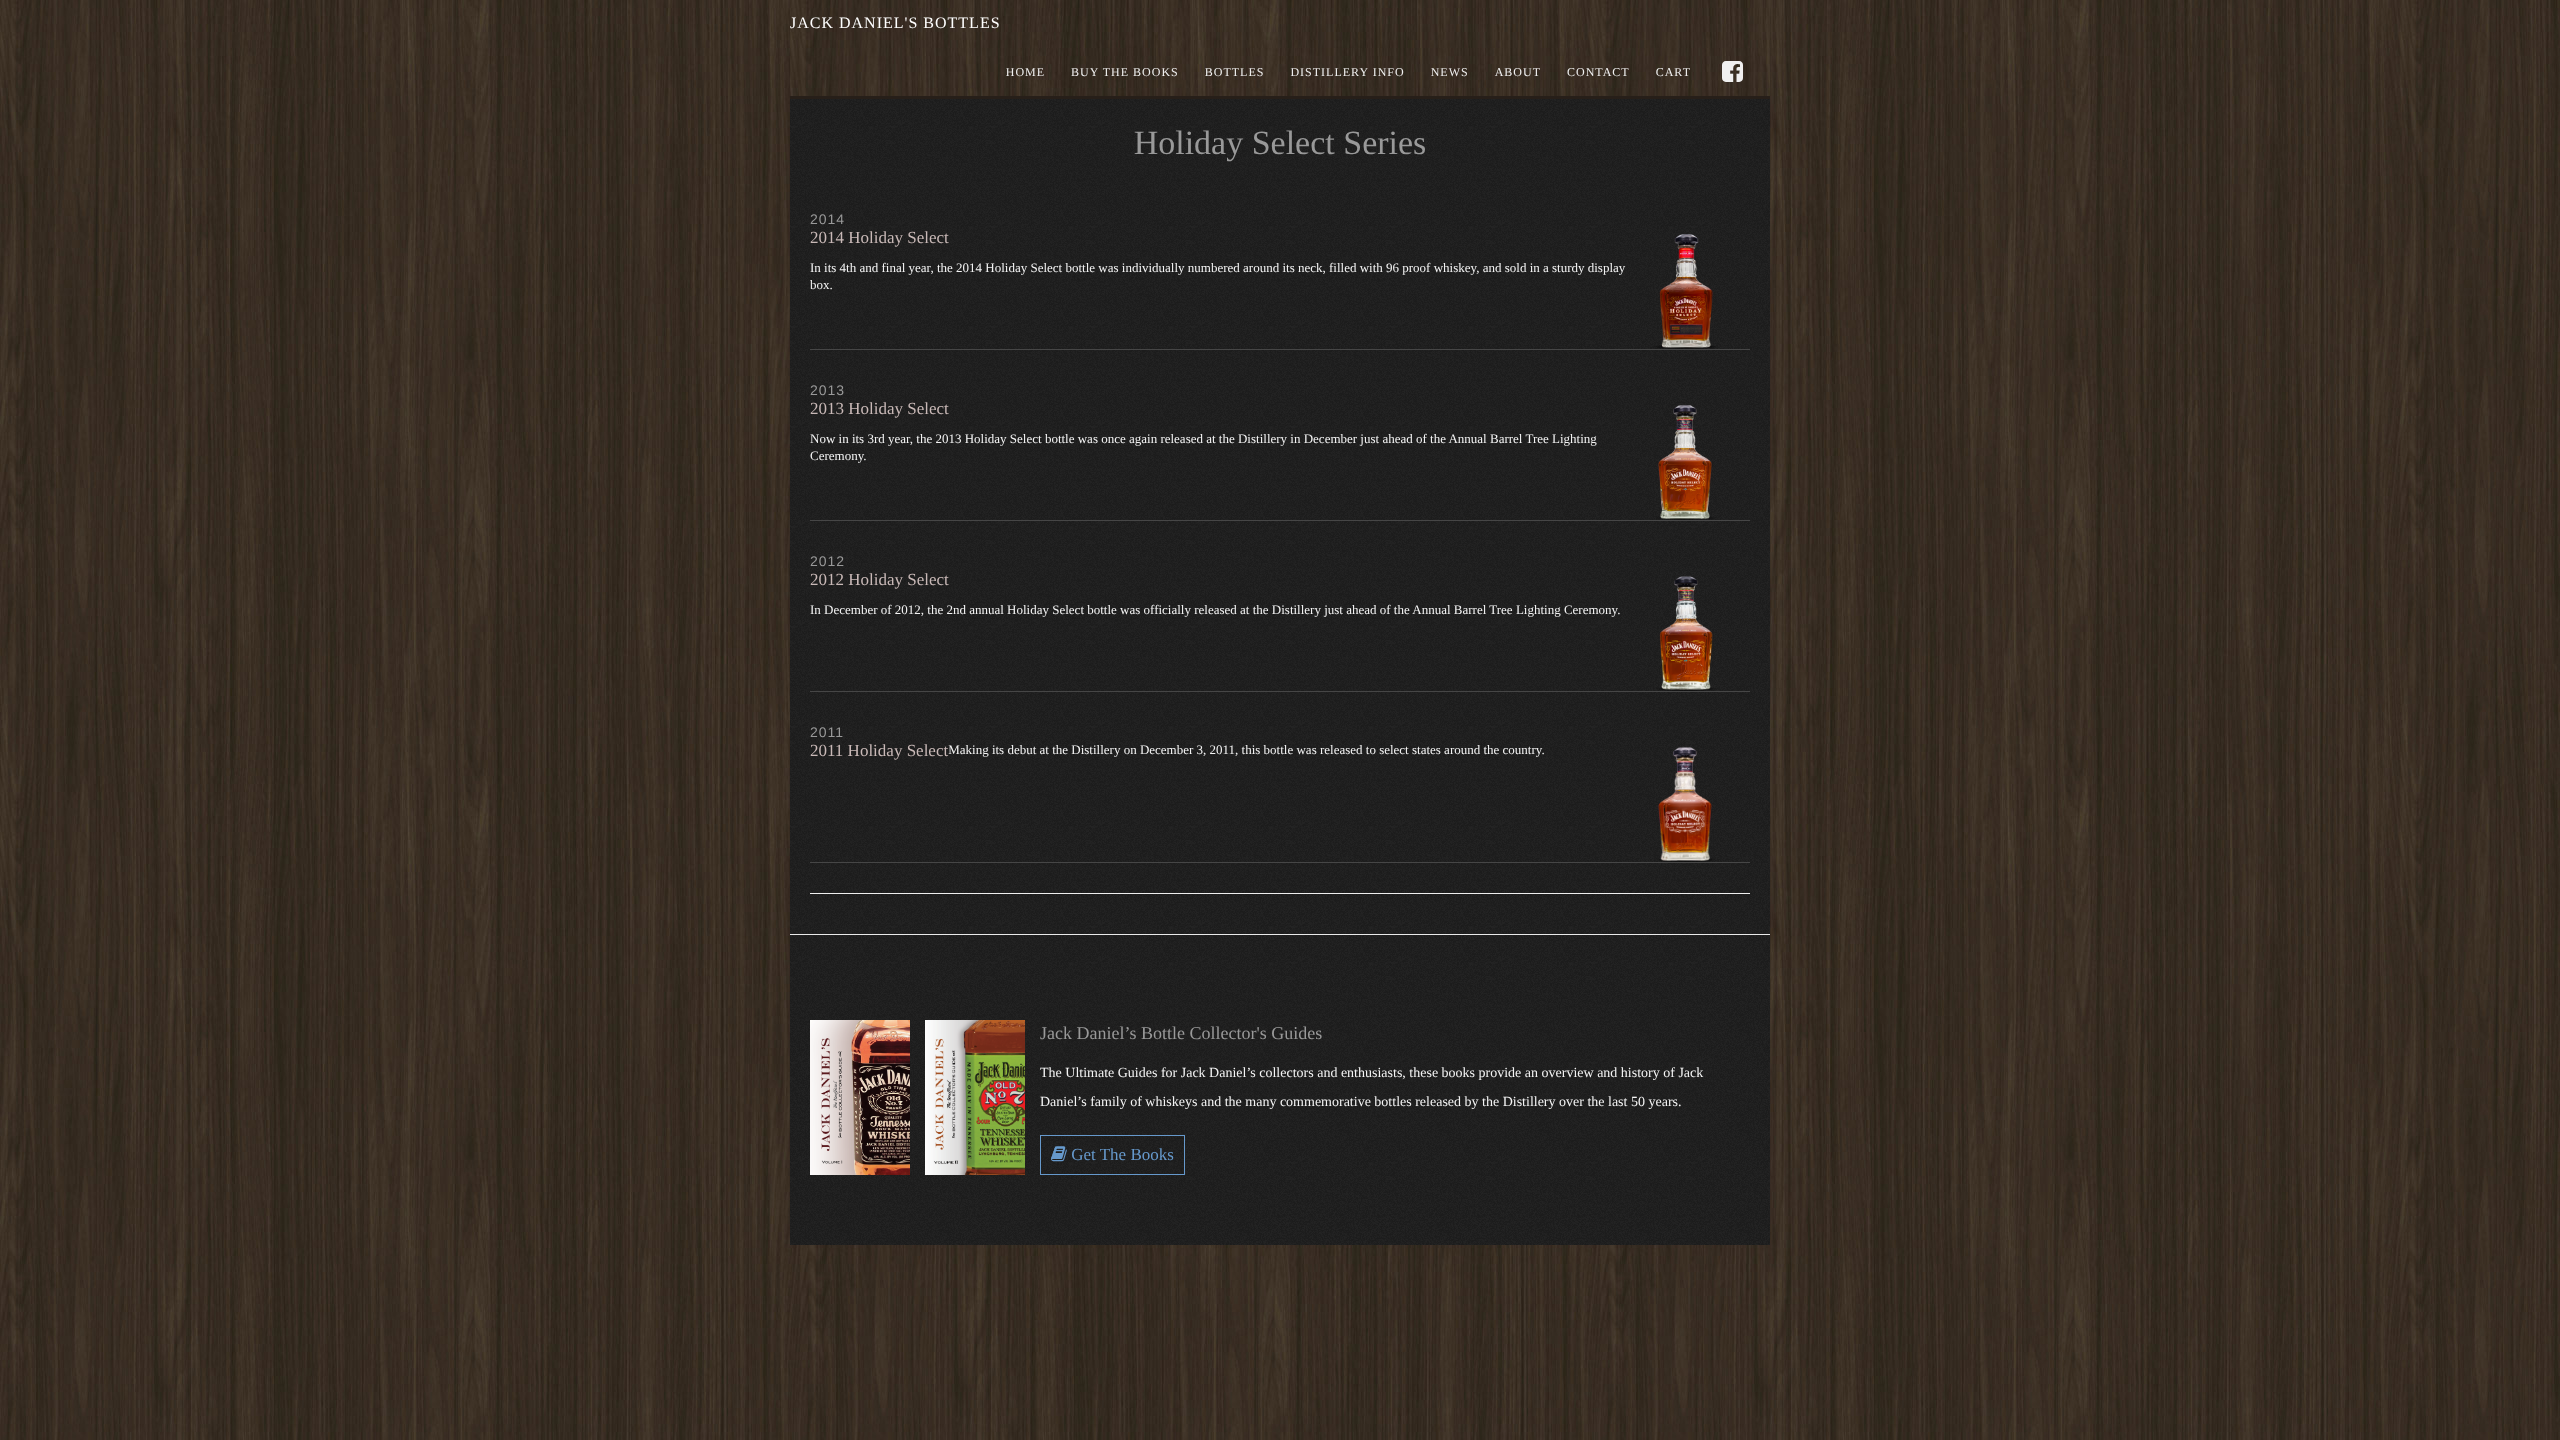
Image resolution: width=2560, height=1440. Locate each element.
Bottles (1235, 72)
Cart (1673, 72)
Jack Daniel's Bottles (895, 23)
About (1518, 72)
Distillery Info (1347, 72)
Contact (1598, 72)
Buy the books (1125, 72)
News (1450, 72)
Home (1025, 72)
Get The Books (1120, 1154)
